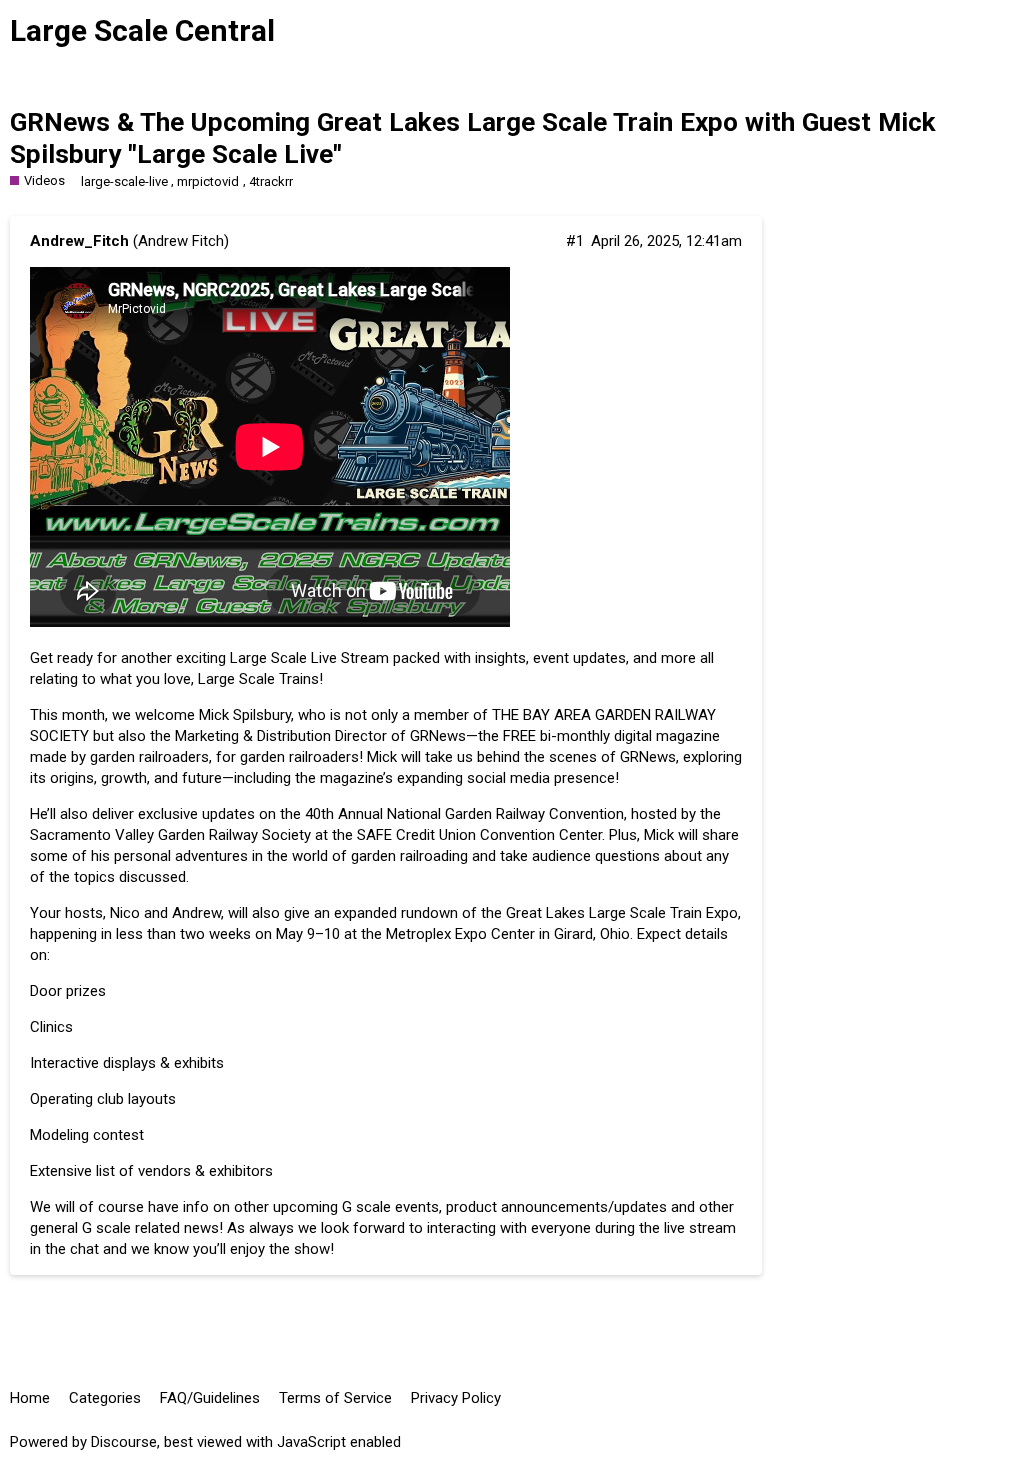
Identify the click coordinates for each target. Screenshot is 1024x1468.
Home (30, 1398)
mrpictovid (208, 181)
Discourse (124, 1442)
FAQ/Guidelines (210, 1398)
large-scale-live (124, 181)
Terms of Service (335, 1398)
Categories (105, 1398)
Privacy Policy (456, 1398)
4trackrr (271, 181)
